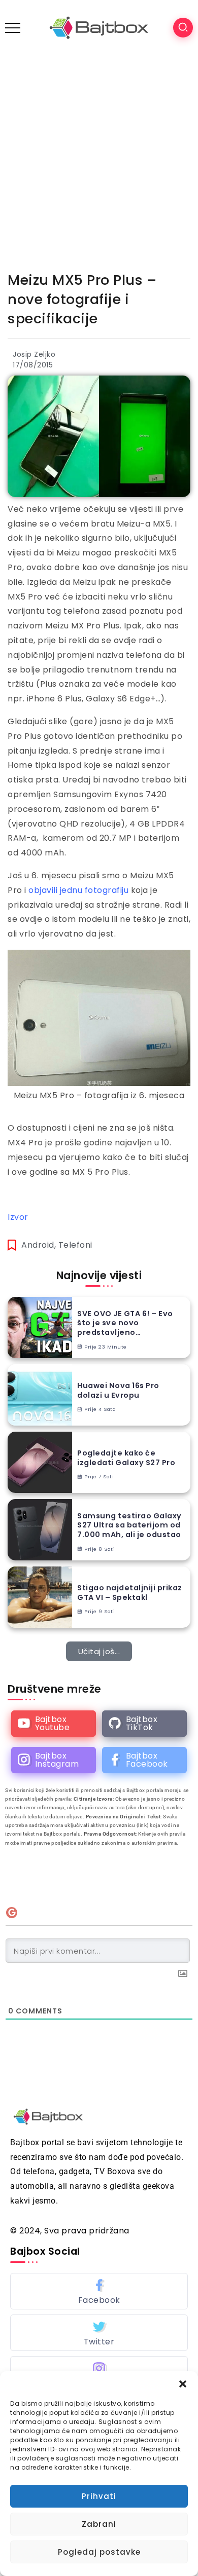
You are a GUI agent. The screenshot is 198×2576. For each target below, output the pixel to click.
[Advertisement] (99, 159)
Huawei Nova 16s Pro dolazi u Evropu (118, 1390)
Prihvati (99, 2496)
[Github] (144, 1724)
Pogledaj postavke (99, 2552)
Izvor (18, 1217)
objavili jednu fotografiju (78, 890)
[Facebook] (144, 1760)
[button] (183, 2384)
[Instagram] (54, 1760)
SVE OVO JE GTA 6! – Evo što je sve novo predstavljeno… (125, 1323)
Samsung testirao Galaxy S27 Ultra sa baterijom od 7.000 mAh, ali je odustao (129, 1525)
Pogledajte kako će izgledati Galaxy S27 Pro (126, 1458)
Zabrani (99, 2524)
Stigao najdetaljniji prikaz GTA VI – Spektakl (130, 1593)
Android (38, 1245)
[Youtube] (54, 1724)
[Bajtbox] (99, 27)
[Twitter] (99, 2333)
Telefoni (75, 1245)
